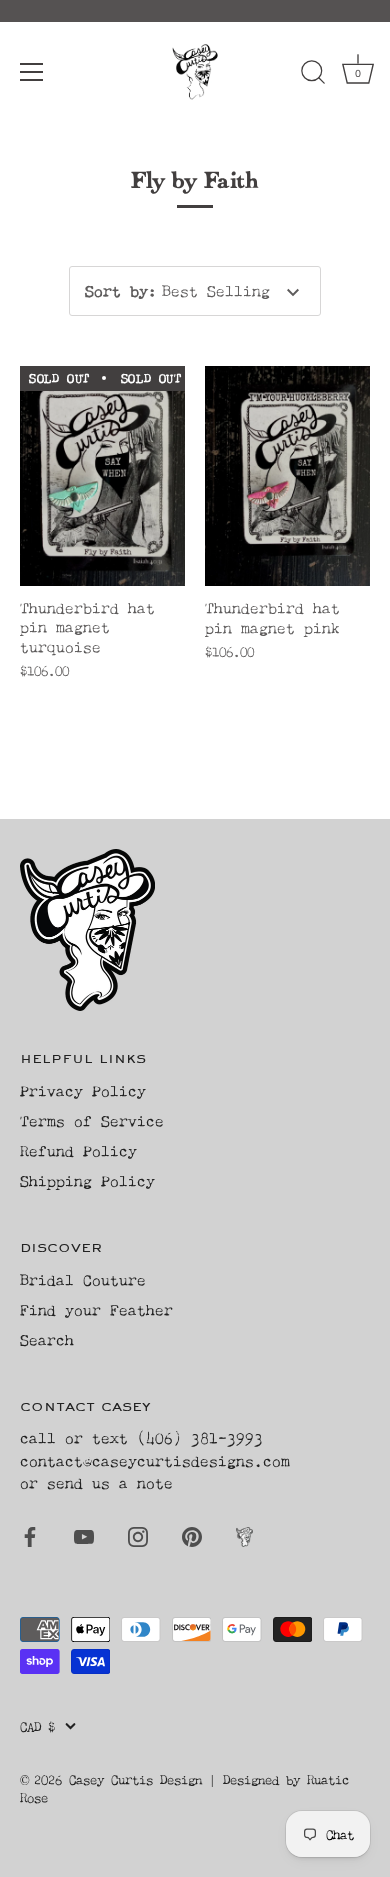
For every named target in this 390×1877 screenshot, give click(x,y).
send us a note (110, 1482)
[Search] (313, 75)
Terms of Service (92, 1120)
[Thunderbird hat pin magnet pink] (287, 476)
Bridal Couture (83, 1279)
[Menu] (32, 72)
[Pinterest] (192, 1535)
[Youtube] (84, 1535)
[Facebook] (30, 1535)
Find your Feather (96, 1309)
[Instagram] (138, 1535)
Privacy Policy (83, 1090)
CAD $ (37, 1726)
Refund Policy (78, 1150)
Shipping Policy (87, 1180)
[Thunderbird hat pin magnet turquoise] (102, 476)
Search (47, 1339)
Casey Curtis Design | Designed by (188, 1779)
